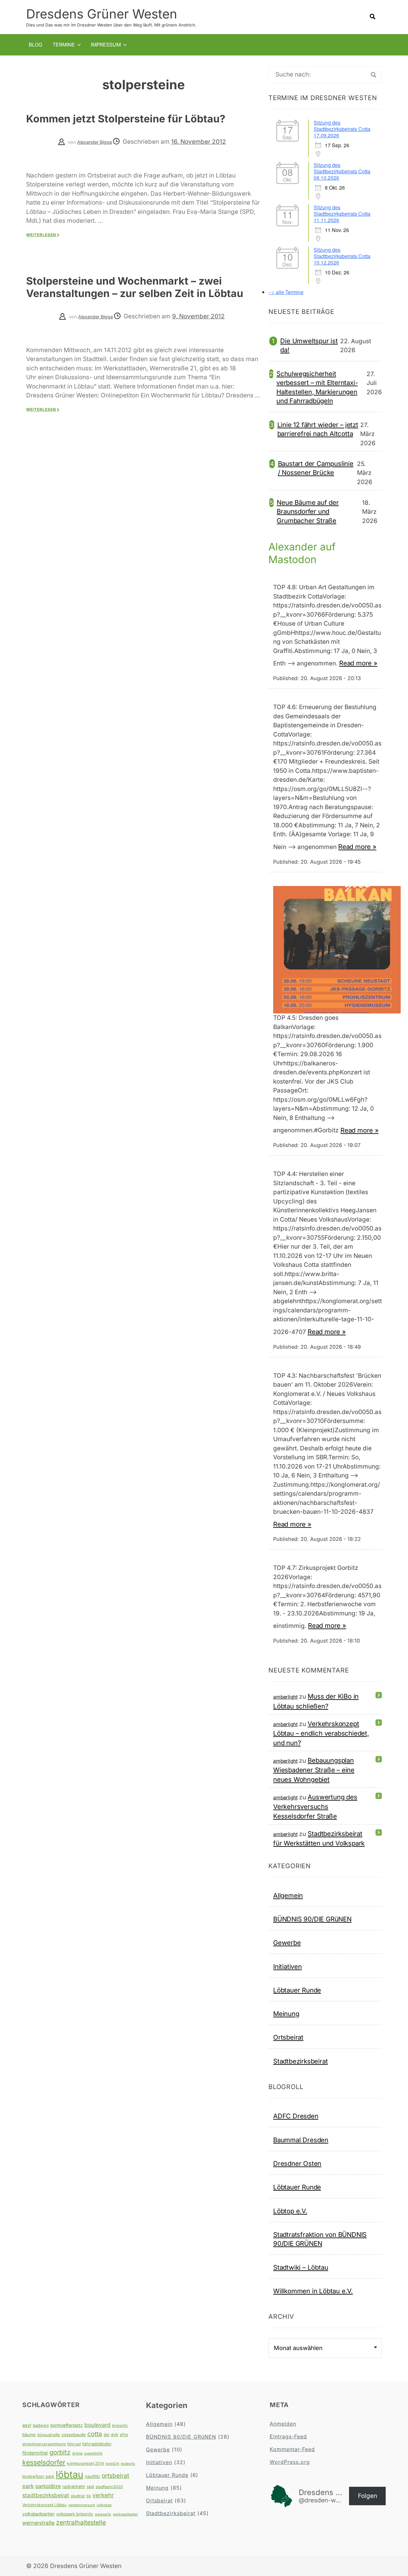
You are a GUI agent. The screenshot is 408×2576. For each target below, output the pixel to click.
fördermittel (35, 2453)
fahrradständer (97, 2444)
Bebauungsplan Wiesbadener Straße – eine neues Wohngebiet (314, 1770)
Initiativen (288, 1966)
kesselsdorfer (44, 2462)
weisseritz (103, 2514)
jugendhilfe (93, 2453)
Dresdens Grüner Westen (102, 14)
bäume (29, 2435)
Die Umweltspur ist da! (309, 345)
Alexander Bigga (95, 142)
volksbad (104, 2505)
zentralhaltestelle (81, 2522)
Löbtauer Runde (297, 1990)
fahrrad (74, 2444)
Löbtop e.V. (290, 2211)
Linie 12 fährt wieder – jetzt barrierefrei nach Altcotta (318, 429)
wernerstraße (38, 2523)
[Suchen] (374, 75)
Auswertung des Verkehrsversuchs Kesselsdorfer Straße (315, 1807)
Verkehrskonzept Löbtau (44, 2505)
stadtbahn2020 (109, 2487)
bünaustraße (49, 2435)
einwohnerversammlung (44, 2444)
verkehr (103, 2495)
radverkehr (74, 2486)
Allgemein (288, 1895)
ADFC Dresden (296, 2116)
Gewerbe (287, 1943)
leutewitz (128, 2464)
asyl (27, 2425)
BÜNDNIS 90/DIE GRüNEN (312, 1919)
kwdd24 (112, 2464)
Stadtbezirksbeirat (300, 2061)
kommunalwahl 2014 (85, 2463)
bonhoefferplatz (67, 2425)
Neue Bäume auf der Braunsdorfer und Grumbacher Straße (308, 512)
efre (124, 2435)
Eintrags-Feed (288, 2436)
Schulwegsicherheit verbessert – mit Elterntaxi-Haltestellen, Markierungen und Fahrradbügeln (317, 387)
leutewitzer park (38, 2476)
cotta (95, 2434)
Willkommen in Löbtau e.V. (313, 2291)
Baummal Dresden (301, 2140)
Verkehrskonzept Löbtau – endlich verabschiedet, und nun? (321, 1733)
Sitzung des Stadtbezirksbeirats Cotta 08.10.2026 (342, 171)
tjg (89, 2496)
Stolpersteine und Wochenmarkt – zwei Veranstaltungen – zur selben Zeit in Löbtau (135, 287)
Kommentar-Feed (292, 2449)
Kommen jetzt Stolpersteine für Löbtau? (126, 119)
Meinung (286, 2014)
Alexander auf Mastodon (302, 553)
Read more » (358, 663)
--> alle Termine (286, 292)
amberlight (285, 1697)
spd (90, 2486)
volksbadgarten (38, 2514)
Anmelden (283, 2424)
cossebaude (74, 2435)
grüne (77, 2453)
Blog (36, 45)
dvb (115, 2435)
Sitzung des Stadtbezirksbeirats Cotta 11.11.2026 (342, 214)
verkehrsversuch (82, 2505)
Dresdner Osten (297, 2163)
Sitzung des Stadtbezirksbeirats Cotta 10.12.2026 (342, 256)
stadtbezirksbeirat (46, 2495)
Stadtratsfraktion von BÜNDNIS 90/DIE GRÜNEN (320, 2239)
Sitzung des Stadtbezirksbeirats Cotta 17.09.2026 (342, 129)
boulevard (98, 2425)
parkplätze (48, 2486)
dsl (106, 2435)
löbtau (69, 2474)
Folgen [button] (368, 2496)
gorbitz (60, 2452)
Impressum (106, 45)
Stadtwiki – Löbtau (301, 2267)
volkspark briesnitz (75, 2514)
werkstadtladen (125, 2514)
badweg (41, 2425)
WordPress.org (290, 2462)
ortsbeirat (115, 2476)
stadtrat (78, 2496)
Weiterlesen (41, 235)
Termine (64, 45)
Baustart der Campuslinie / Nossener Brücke (316, 468)
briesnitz (120, 2425)
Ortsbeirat (288, 2037)
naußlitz (92, 2476)
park (28, 2486)
